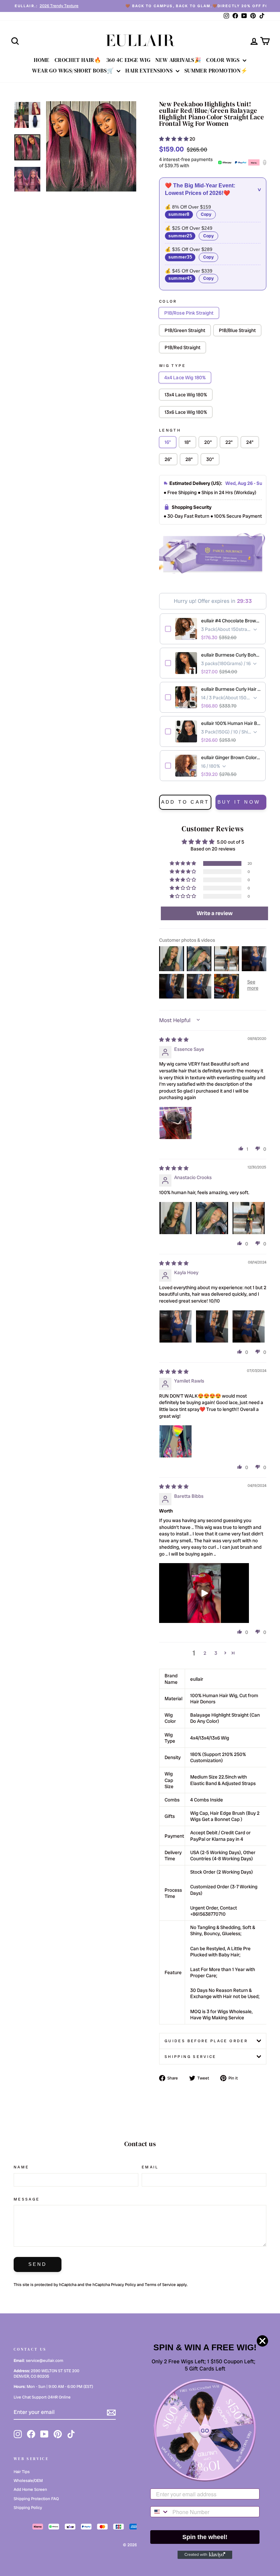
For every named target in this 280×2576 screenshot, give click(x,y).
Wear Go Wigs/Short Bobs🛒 (74, 70)
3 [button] (216, 1653)
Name (21, 2167)
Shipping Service (191, 2057)
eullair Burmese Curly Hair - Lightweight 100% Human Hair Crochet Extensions (231, 689)
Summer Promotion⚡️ (216, 70)
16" (168, 442)
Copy (206, 214)
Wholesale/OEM (28, 2481)
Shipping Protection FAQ (36, 2499)
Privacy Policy (123, 2285)
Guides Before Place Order (206, 2041)
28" (189, 459)
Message (27, 2199)
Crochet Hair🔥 (78, 60)
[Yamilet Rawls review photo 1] (176, 1441)
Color (168, 301)
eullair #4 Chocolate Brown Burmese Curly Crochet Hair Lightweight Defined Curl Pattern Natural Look (231, 621)
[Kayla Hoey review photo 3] (249, 1326)
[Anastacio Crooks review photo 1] (176, 1218)
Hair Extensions (150, 70)
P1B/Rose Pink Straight (189, 313)
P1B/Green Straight (185, 330)
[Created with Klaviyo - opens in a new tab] (205, 2555)
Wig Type (172, 366)
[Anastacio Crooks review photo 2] (212, 1218)
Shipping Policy (28, 2508)
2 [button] (205, 1653)
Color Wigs (223, 60)
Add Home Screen (30, 2489)
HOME (42, 60)
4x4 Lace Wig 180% (185, 378)
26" (168, 459)
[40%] (91, 146)
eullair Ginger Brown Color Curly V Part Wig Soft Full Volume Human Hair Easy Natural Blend (231, 757)
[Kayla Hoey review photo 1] (176, 1326)
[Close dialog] (262, 2341)
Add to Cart (185, 802)
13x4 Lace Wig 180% (186, 395)
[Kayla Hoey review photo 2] (212, 1326)
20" (208, 442)
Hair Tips (22, 2472)
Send (38, 2264)
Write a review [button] (215, 913)
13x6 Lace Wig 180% (186, 412)
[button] (174, 139)
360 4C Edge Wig (128, 60)
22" (229, 442)
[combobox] (160, 2512)
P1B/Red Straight (183, 347)
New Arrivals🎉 (178, 60)
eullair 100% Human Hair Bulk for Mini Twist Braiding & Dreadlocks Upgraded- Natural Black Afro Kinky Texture (231, 723)
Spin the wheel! (205, 2537)
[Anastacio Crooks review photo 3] (249, 1218)
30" (210, 459)
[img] (174, 1040)
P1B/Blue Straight (237, 330)
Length (170, 430)
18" (187, 442)
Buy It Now (239, 802)
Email (150, 2167)
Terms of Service (160, 2285)
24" (250, 442)
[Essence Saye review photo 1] (176, 1123)
